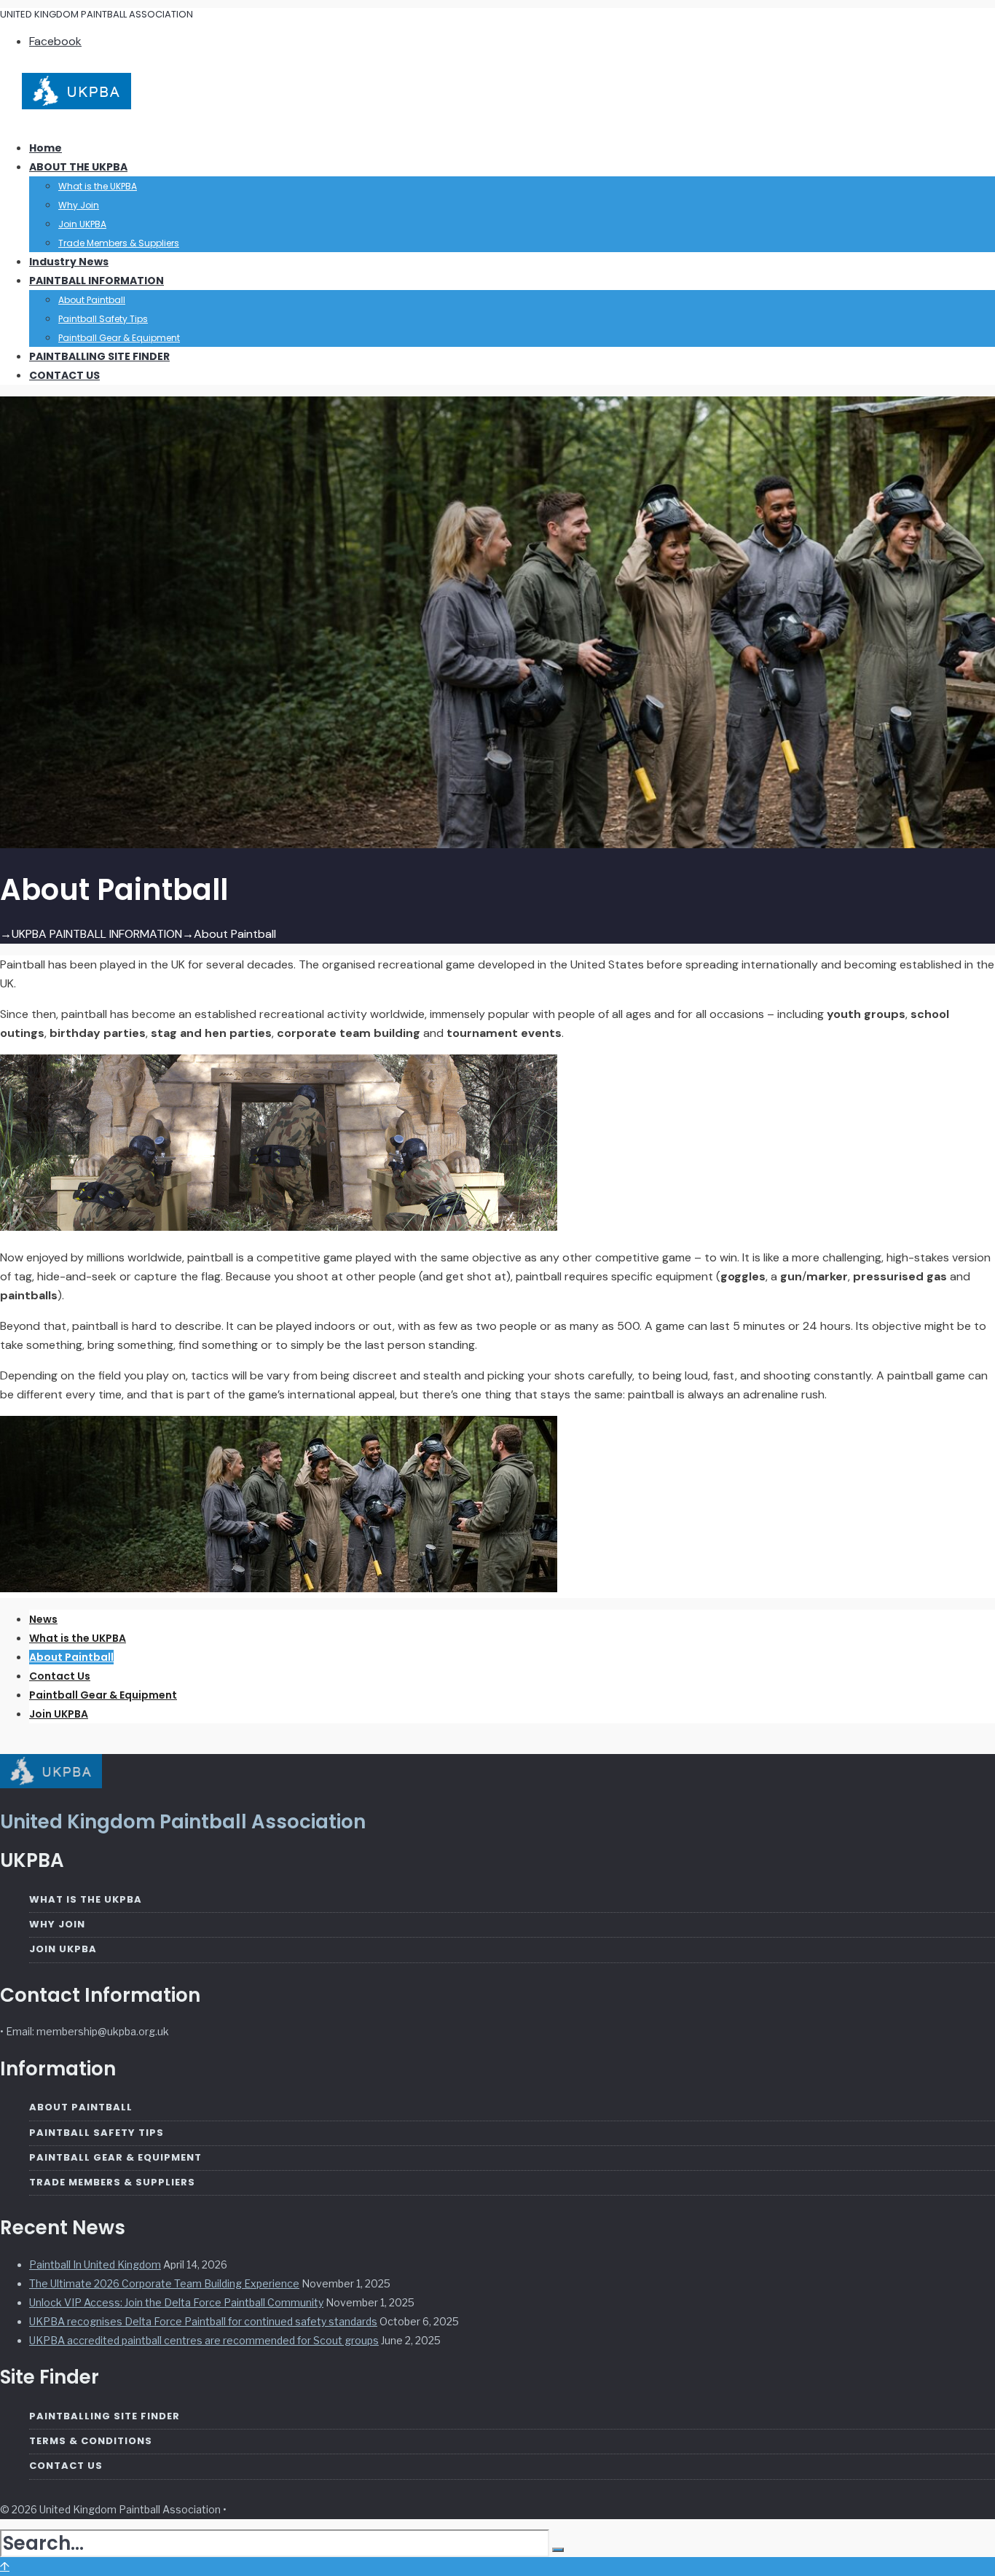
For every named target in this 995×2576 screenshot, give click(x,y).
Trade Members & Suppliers (119, 243)
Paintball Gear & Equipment (119, 338)
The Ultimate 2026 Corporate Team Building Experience (164, 2283)
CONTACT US (64, 375)
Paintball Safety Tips (103, 319)
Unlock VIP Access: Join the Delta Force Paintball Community (176, 2302)
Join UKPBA (82, 224)
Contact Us (60, 1676)
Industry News (69, 262)
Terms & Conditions (91, 2441)
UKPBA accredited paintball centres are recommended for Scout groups (204, 2340)
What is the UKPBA (98, 186)
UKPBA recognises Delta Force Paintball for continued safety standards (203, 2321)
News (43, 1619)
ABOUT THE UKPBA (78, 167)
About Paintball (92, 300)
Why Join (79, 205)
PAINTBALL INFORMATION (97, 281)
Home (46, 148)
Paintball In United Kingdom (95, 2264)
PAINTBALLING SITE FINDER (99, 356)
